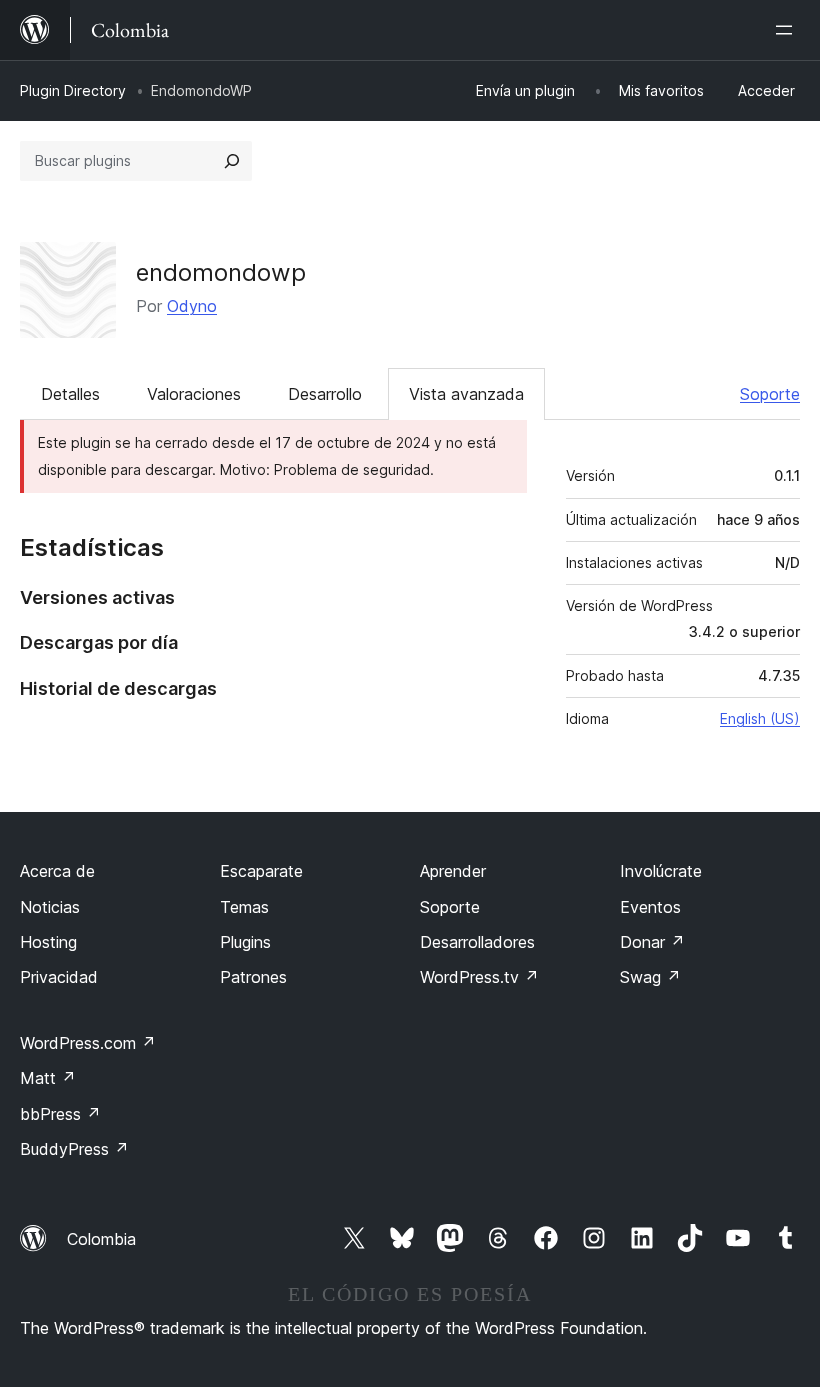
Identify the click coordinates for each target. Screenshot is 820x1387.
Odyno (192, 306)
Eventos (650, 907)
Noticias (50, 907)
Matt (48, 1078)
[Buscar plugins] (232, 161)
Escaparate (261, 871)
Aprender (453, 871)
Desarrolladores (477, 942)
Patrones (253, 977)
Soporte (770, 394)
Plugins (245, 942)
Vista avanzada (466, 394)
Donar (652, 942)
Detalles (70, 394)
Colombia (101, 1239)
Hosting (48, 942)
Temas (244, 907)
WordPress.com (88, 1043)
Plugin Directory (73, 90)
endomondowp (221, 272)
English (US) (760, 718)
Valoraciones (194, 394)
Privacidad (59, 977)
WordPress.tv (479, 977)
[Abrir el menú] (788, 30)
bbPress (60, 1114)
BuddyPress (74, 1149)
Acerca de (57, 871)
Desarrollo (325, 394)
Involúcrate (661, 871)
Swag (650, 977)
